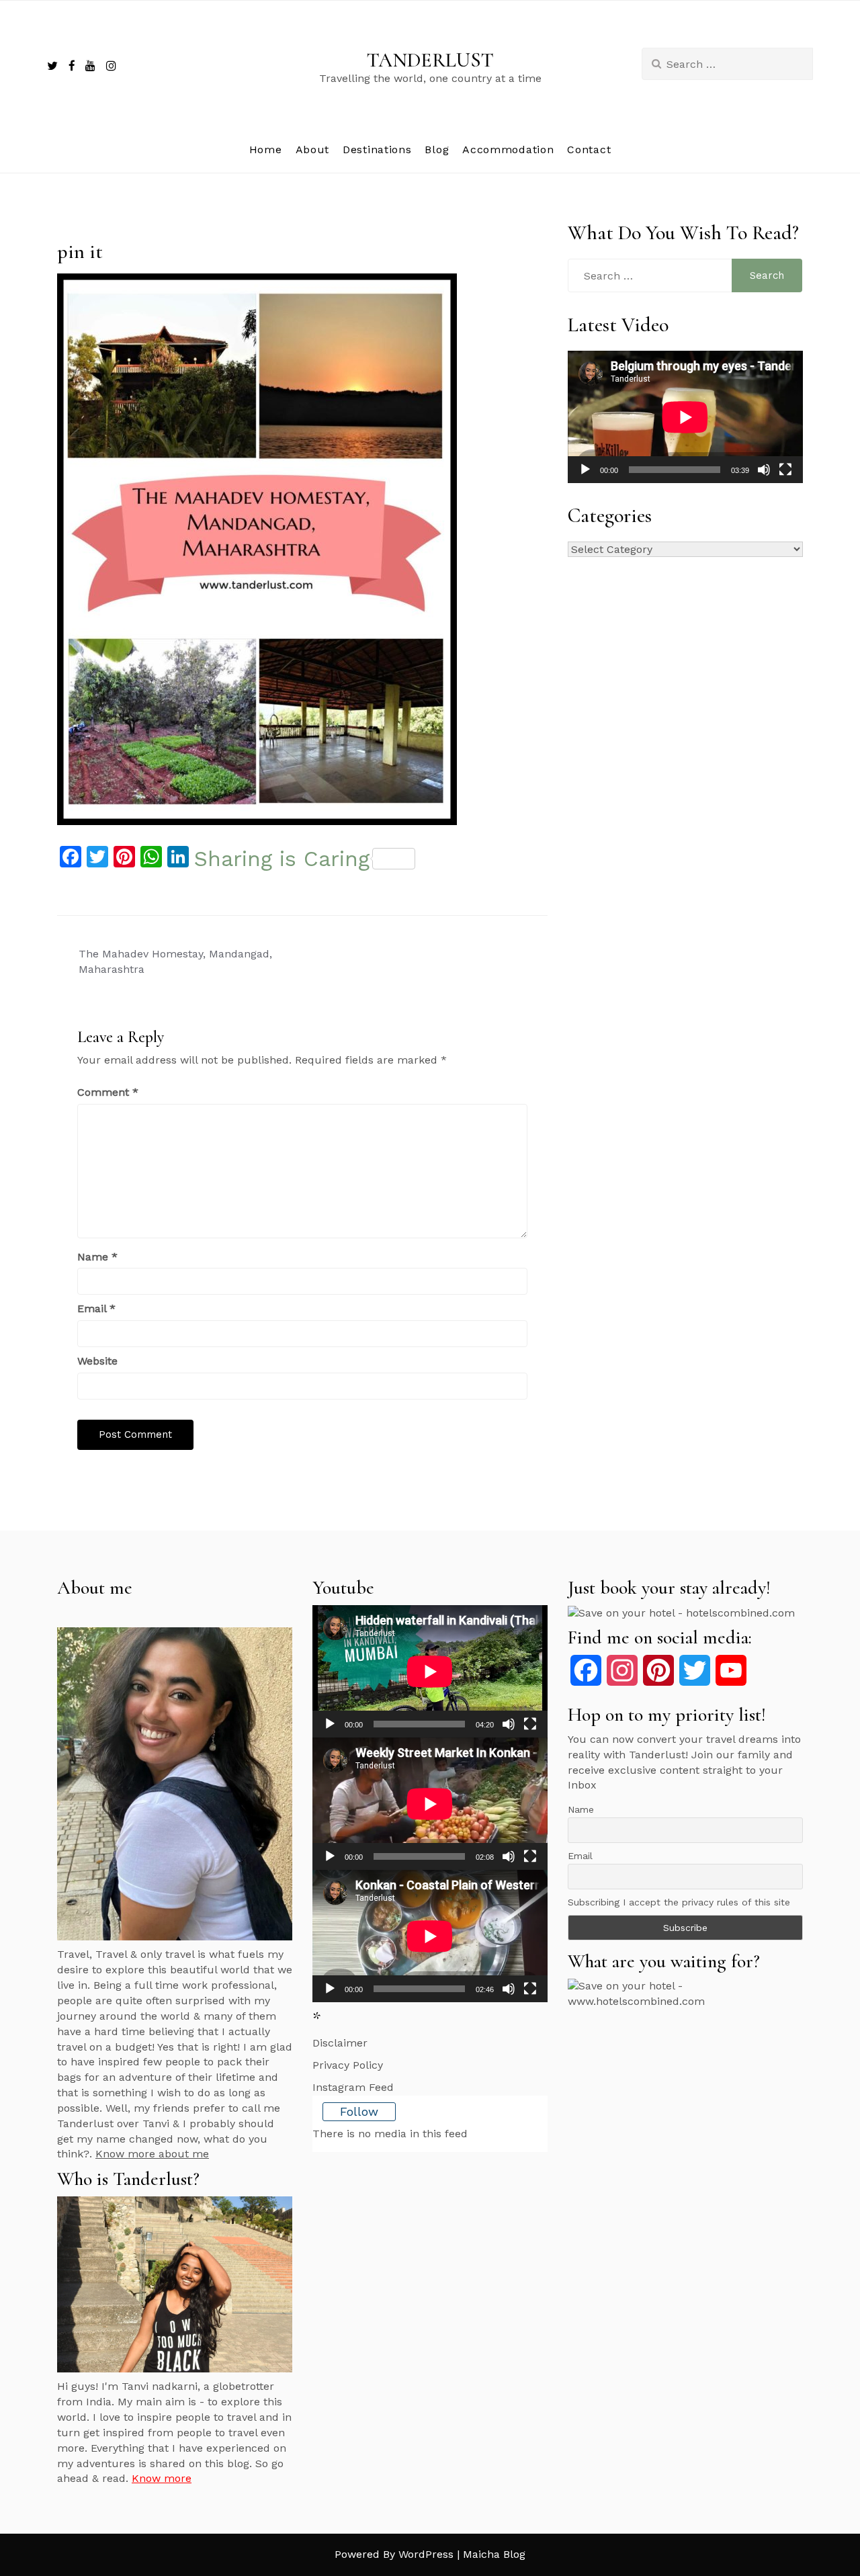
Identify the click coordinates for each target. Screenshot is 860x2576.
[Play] (585, 470)
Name (97, 1257)
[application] (685, 417)
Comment (108, 1092)
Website (97, 1361)
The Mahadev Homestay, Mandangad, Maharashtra (175, 961)
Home (266, 149)
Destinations (377, 149)
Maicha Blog (494, 2554)
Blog (437, 149)
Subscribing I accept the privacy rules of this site (679, 1902)
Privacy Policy (348, 2065)
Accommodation (508, 149)
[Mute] (764, 470)
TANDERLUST (430, 60)
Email (96, 1308)
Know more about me (152, 2154)
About (313, 149)
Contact (589, 149)
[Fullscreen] (785, 470)
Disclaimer (340, 2043)
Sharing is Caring (282, 859)
